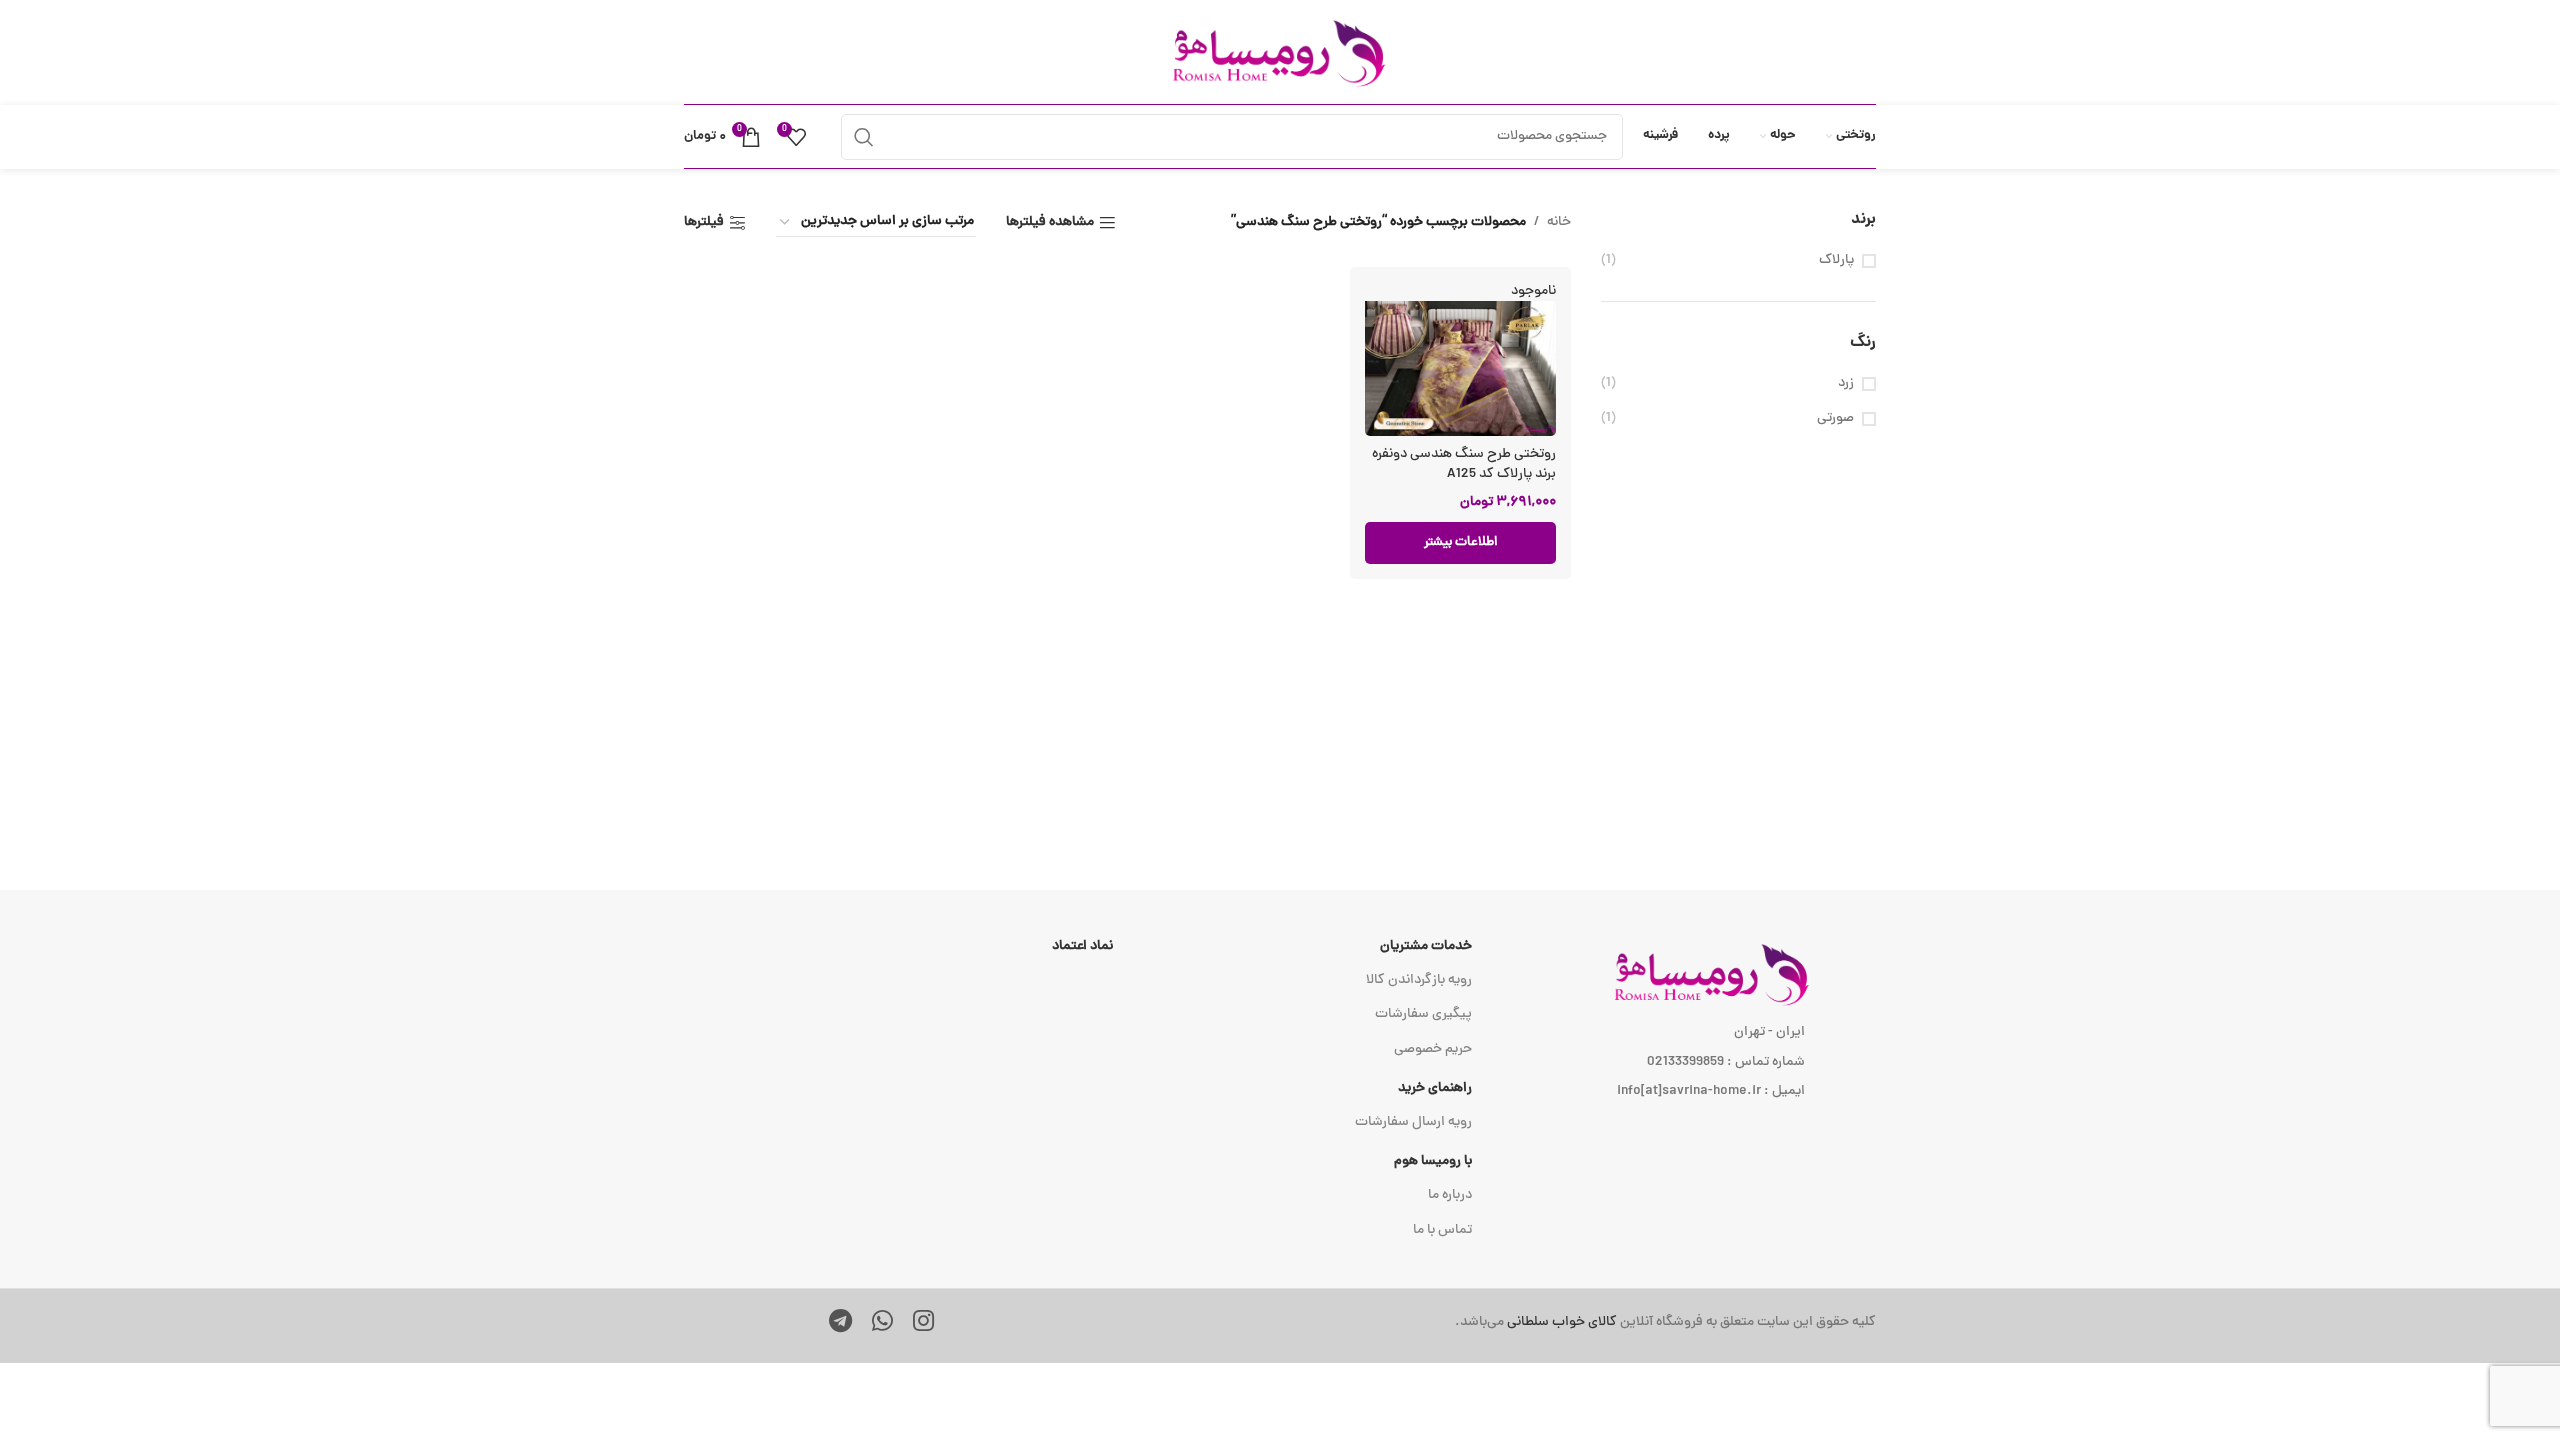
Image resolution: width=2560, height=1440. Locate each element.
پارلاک (1836, 261)
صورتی (1835, 419)
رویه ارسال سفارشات (1413, 1122)
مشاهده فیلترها (1050, 223)
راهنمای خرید (1435, 1088)
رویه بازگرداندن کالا (1419, 980)
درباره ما (1450, 1195)
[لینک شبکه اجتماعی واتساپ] (882, 1324)
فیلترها (704, 223)
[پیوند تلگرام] (840, 1324)
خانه (1559, 222)
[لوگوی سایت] (1280, 53)
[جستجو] (864, 137)
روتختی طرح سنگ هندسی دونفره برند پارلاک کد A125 (1464, 464)
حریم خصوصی (1433, 1049)
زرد (1846, 384)
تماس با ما (1442, 1230)
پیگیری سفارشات (1423, 1014)
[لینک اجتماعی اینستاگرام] (923, 1324)
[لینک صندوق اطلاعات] (1533, 1323)
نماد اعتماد (1082, 946)
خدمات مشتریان (1426, 946)
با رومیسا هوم (1433, 1161)
